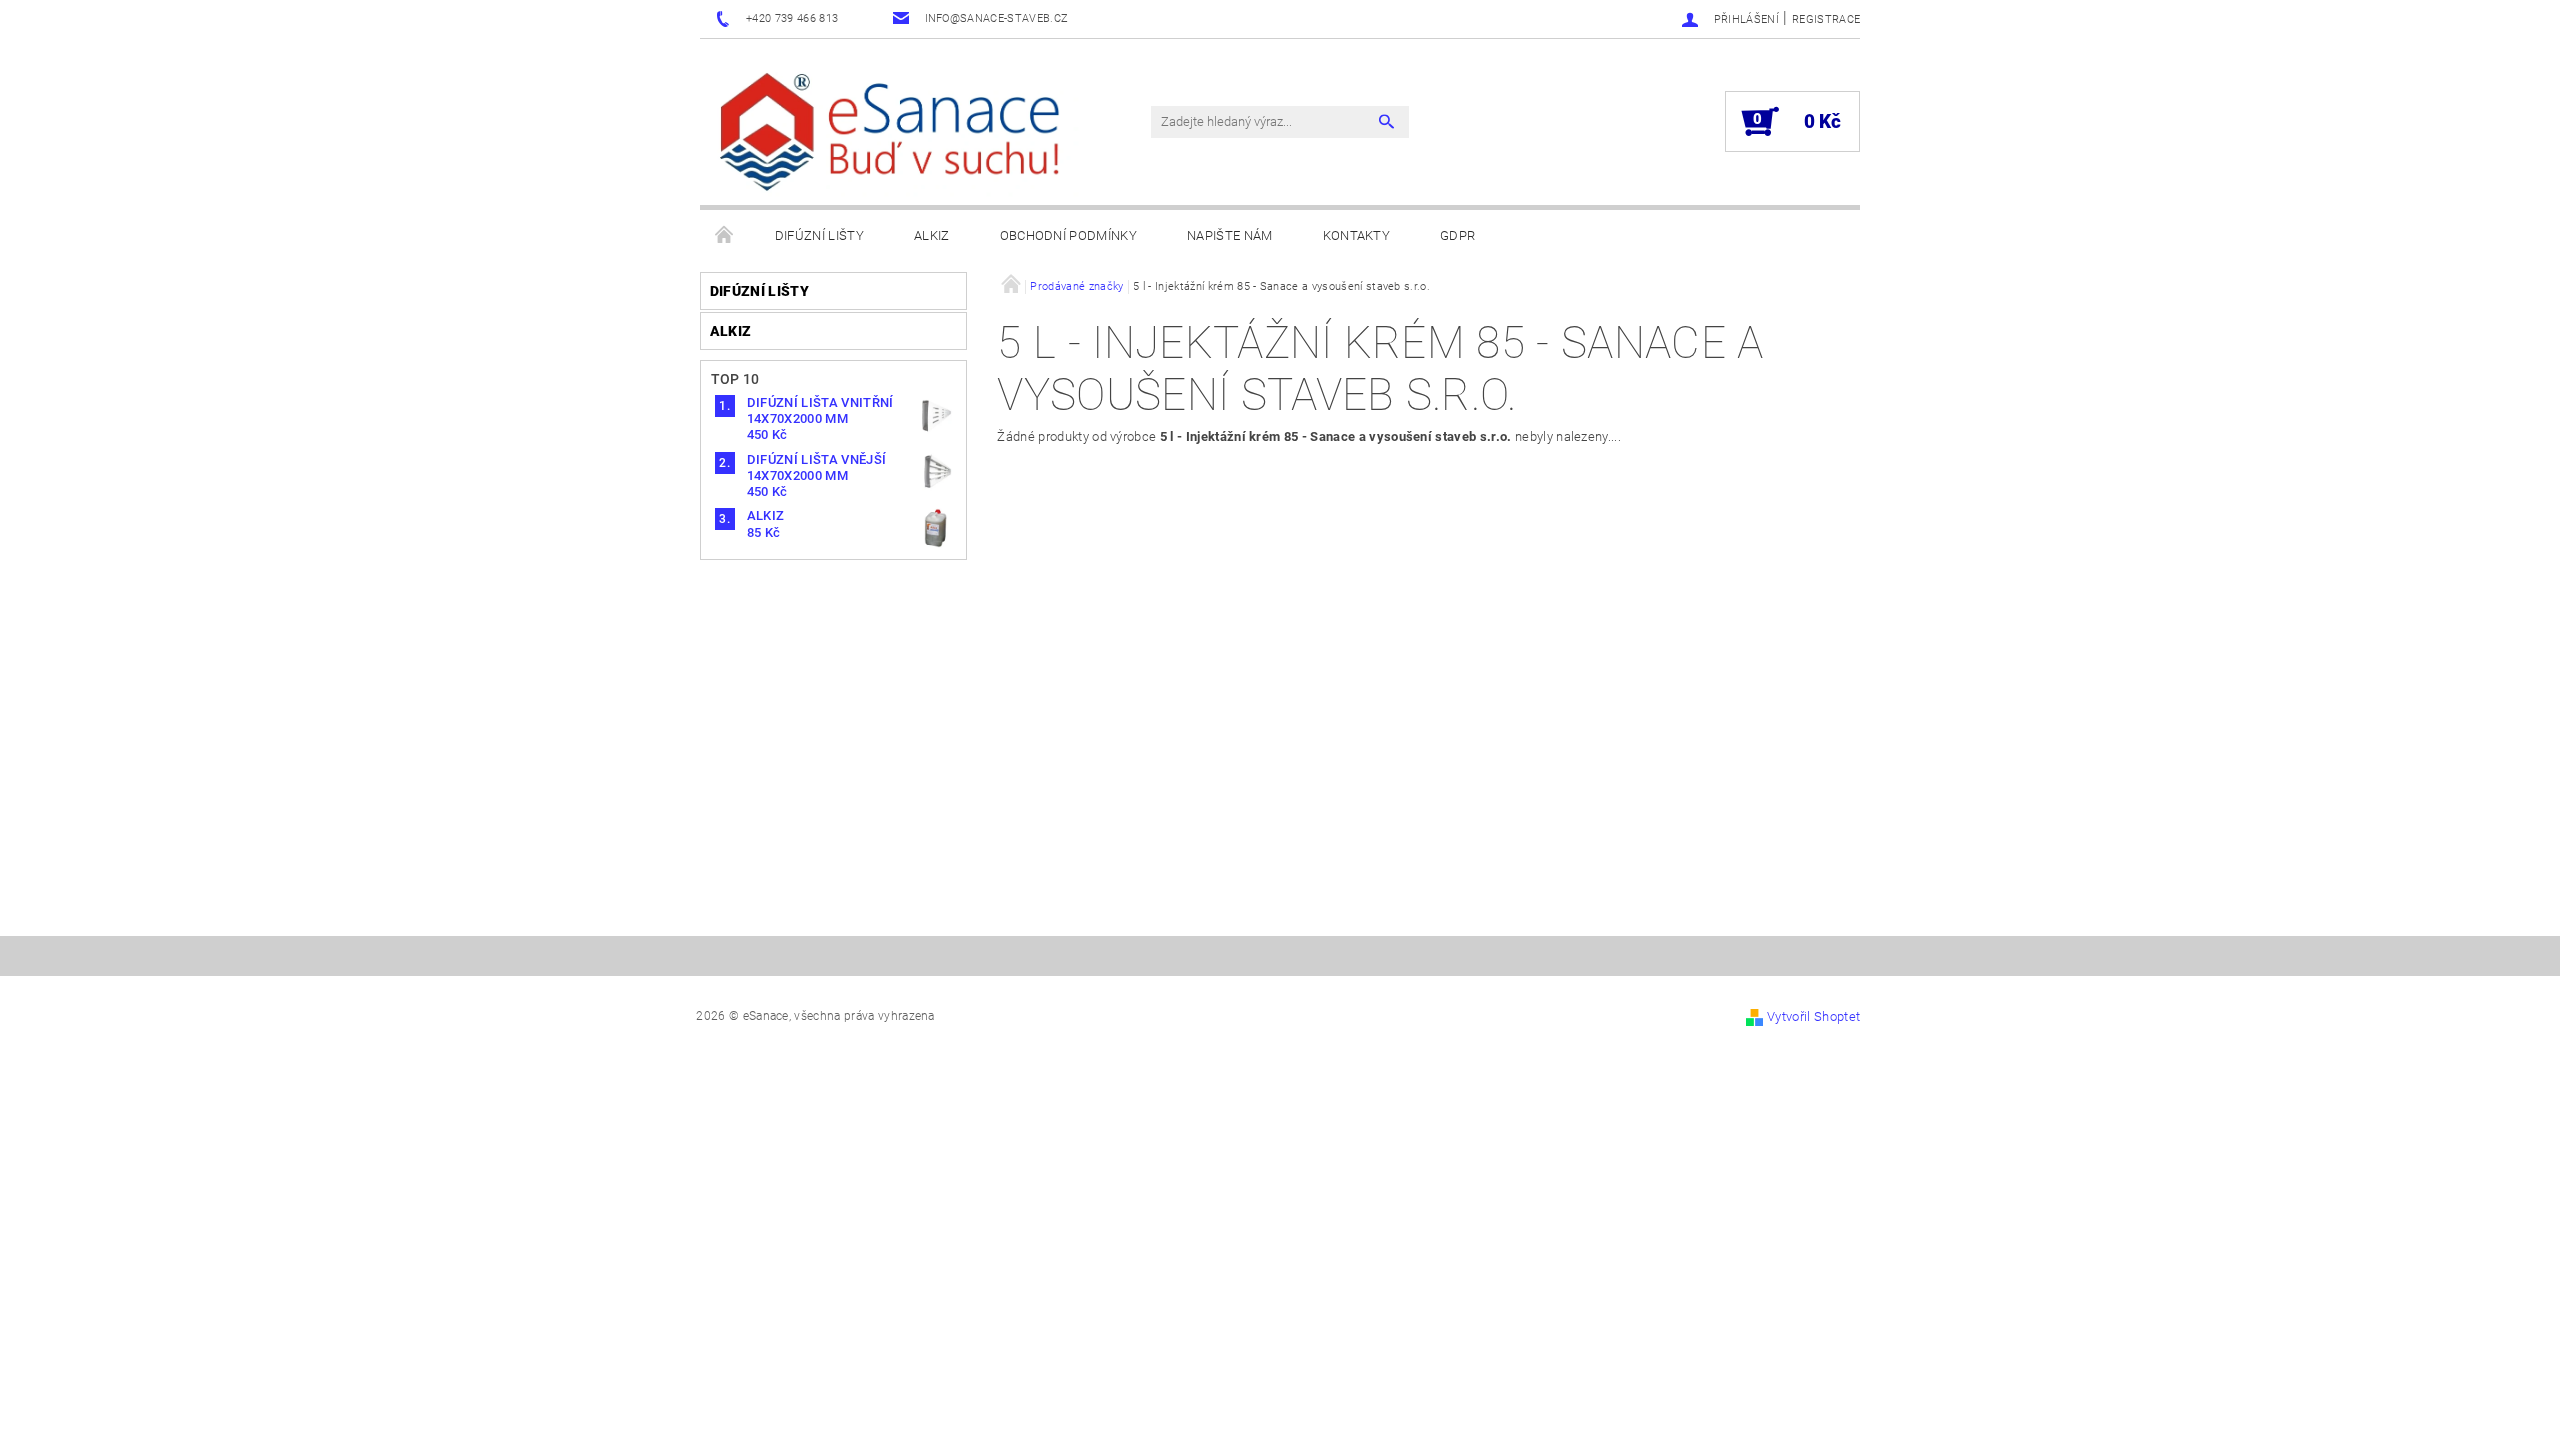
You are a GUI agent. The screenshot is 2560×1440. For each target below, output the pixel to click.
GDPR (1457, 235)
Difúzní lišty (819, 235)
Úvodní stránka (725, 236)
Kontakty (1357, 235)
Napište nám (1230, 235)
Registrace (1826, 19)
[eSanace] (895, 132)
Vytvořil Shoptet (1813, 1016)
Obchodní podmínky (1068, 235)
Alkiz (932, 235)
